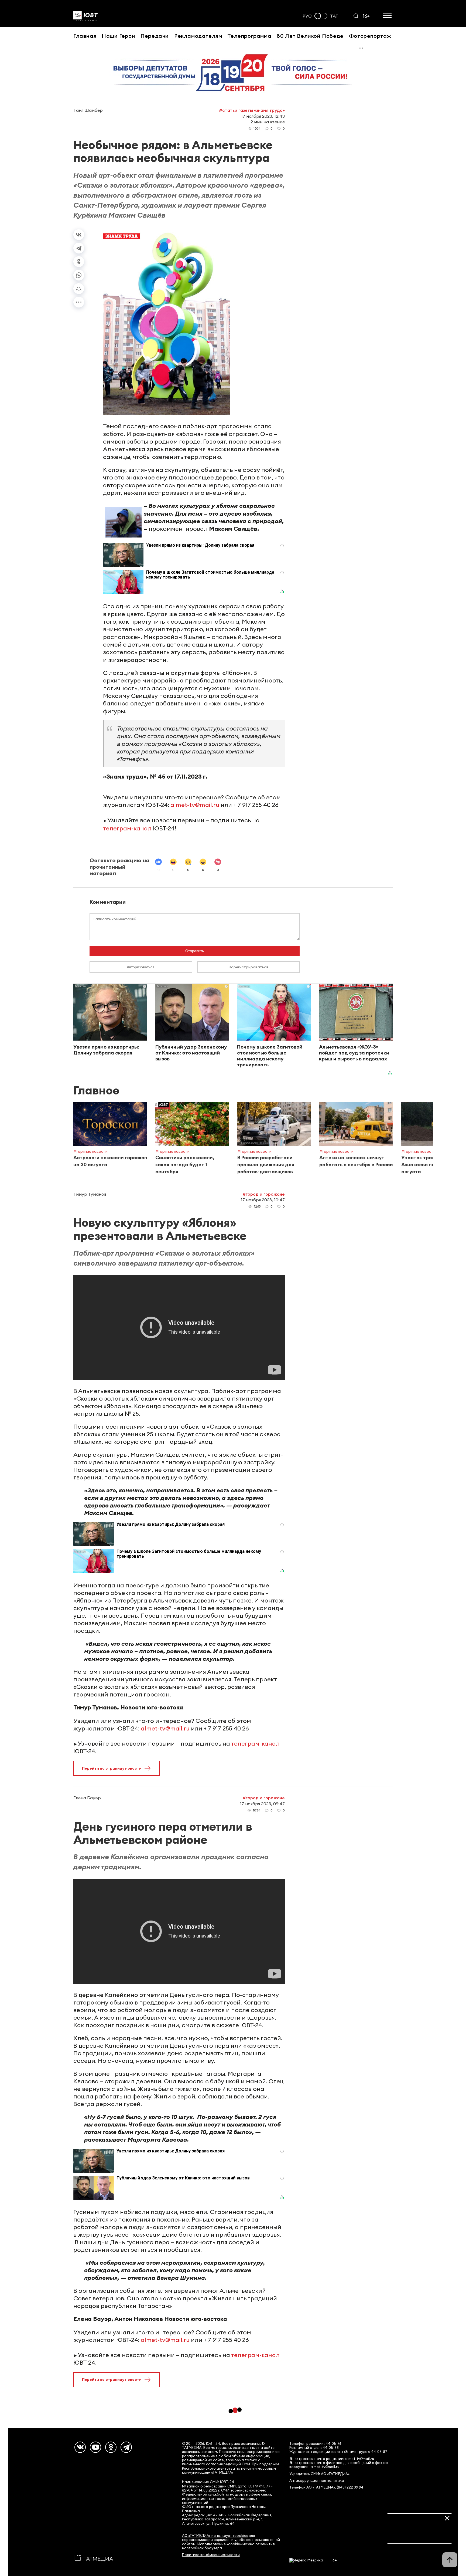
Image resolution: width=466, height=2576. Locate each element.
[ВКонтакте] (79, 235)
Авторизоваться (141, 967)
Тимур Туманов (90, 1194)
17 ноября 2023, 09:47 (262, 1804)
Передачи (155, 36)
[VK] (80, 2447)
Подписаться (419, 2535)
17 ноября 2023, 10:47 (263, 1200)
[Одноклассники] (79, 262)
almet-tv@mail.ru (195, 805)
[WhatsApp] (79, 275)
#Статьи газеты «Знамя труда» (252, 110)
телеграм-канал (127, 828)
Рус (307, 16)
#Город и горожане (264, 1194)
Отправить (195, 951)
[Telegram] (79, 248)
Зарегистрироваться (249, 967)
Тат (334, 16)
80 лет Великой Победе (310, 36)
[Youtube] (95, 2447)
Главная (85, 36)
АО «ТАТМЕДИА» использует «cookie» (215, 2536)
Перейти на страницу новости (112, 1768)
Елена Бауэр (87, 1798)
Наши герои (118, 36)
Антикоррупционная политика (317, 2481)
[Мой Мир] (79, 289)
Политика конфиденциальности (211, 2555)
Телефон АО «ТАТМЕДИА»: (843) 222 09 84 (326, 2487)
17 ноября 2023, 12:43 (263, 116)
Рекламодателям (198, 36)
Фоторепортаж (370, 36)
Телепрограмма (249, 36)
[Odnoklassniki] (111, 2447)
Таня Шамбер (88, 110)
